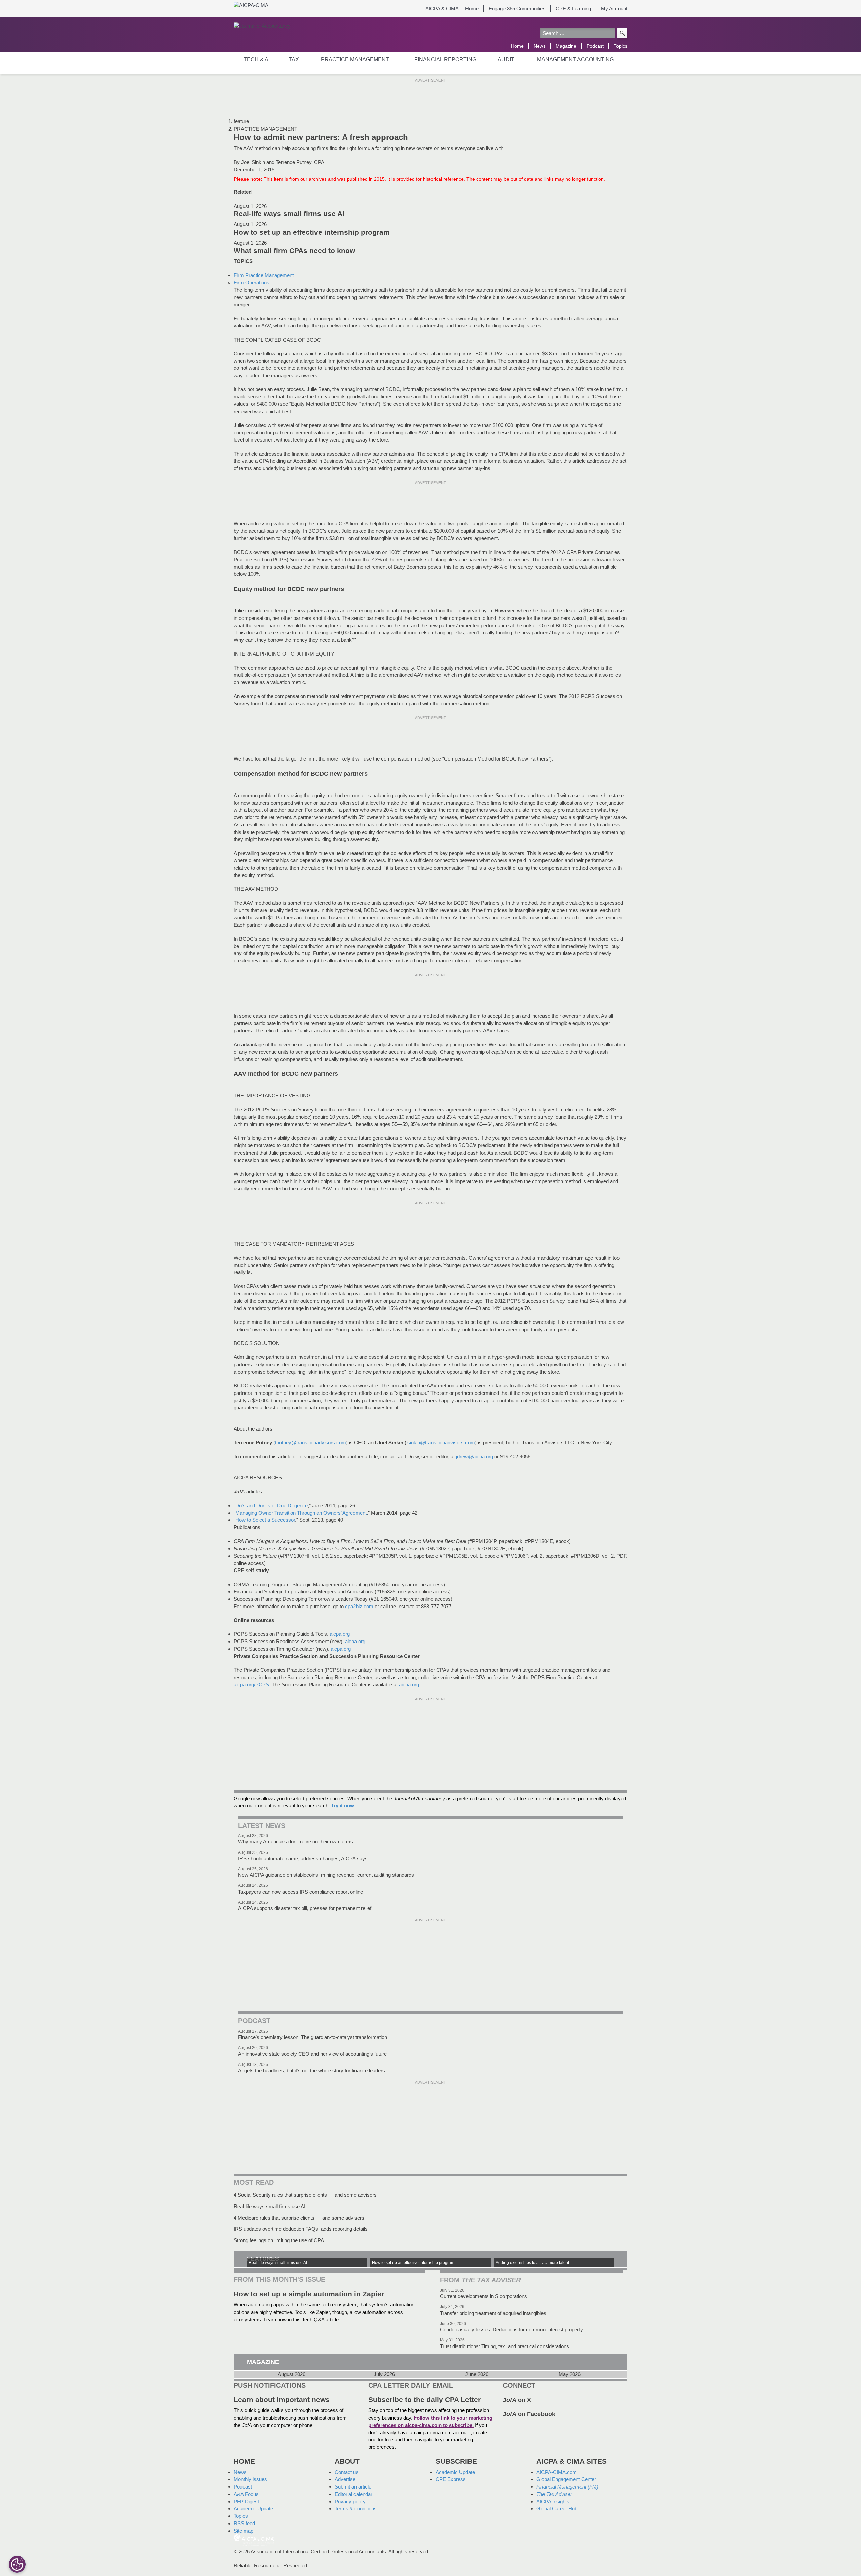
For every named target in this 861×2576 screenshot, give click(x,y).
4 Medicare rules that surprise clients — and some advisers (299, 2218)
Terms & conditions (356, 2509)
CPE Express (451, 2479)
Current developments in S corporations (483, 2296)
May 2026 (570, 2374)
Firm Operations (252, 283)
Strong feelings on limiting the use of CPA (279, 2240)
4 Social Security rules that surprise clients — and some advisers (305, 2195)
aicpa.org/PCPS (251, 1684)
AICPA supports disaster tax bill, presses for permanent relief (305, 1908)
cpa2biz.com (359, 1606)
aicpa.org (340, 1634)
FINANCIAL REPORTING (445, 59)
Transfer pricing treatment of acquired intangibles (493, 2313)
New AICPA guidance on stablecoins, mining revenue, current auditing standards (326, 1875)
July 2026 (384, 2374)
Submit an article (353, 2487)
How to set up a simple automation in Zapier (309, 2294)
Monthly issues (250, 2479)
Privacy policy (350, 2501)
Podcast (595, 46)
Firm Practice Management (264, 275)
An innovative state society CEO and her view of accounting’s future (312, 2054)
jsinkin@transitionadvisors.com (441, 1442)
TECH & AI (257, 59)
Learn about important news (282, 2400)
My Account (614, 9)
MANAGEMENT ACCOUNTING (575, 59)
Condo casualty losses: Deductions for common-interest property (511, 2330)
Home (472, 9)
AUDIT (506, 59)
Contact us (347, 2472)
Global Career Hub (557, 2509)
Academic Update (253, 2509)
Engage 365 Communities (517, 9)
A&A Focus (246, 2494)
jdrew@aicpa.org (475, 1457)
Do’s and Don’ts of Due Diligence (272, 1505)
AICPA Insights (553, 2501)
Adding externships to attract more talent (532, 2263)
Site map (244, 2531)
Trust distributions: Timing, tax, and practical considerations (504, 2346)
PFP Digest (246, 2501)
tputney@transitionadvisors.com (311, 1442)
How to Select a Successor (265, 1520)
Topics (621, 46)
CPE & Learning (573, 9)
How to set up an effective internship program (312, 232)
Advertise (345, 2479)
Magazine (566, 46)
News (540, 46)
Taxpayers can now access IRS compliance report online (301, 1892)
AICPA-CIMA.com (557, 2472)
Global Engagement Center (566, 2479)
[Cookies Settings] (17, 2564)
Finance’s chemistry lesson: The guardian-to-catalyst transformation (313, 2037)
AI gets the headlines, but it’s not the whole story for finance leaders (312, 2070)
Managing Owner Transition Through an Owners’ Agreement (301, 1513)
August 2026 (292, 2374)
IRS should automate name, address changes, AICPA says (303, 1858)
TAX (294, 59)
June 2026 (477, 2374)
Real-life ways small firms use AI (289, 214)
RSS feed (244, 2523)
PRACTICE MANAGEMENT (355, 59)
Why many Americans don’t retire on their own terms (296, 1842)
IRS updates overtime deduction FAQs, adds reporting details (301, 2229)
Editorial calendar (353, 2494)
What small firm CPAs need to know (294, 251)
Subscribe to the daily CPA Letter (424, 2400)
